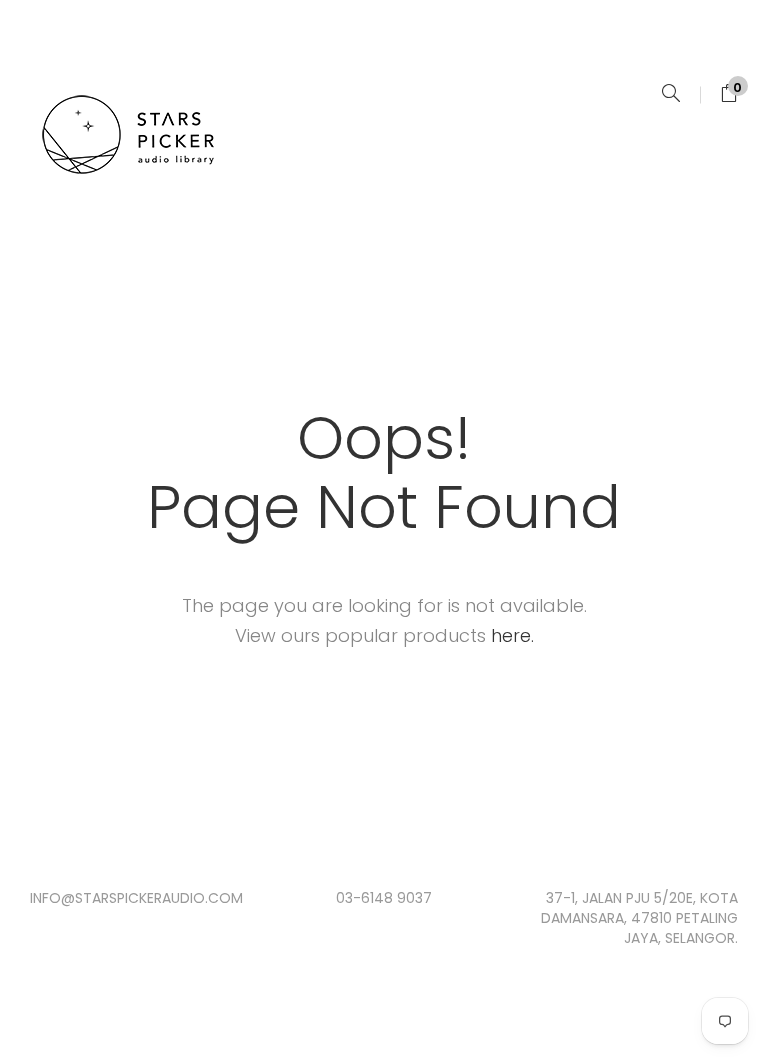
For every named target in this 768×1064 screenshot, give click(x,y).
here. (512, 635)
